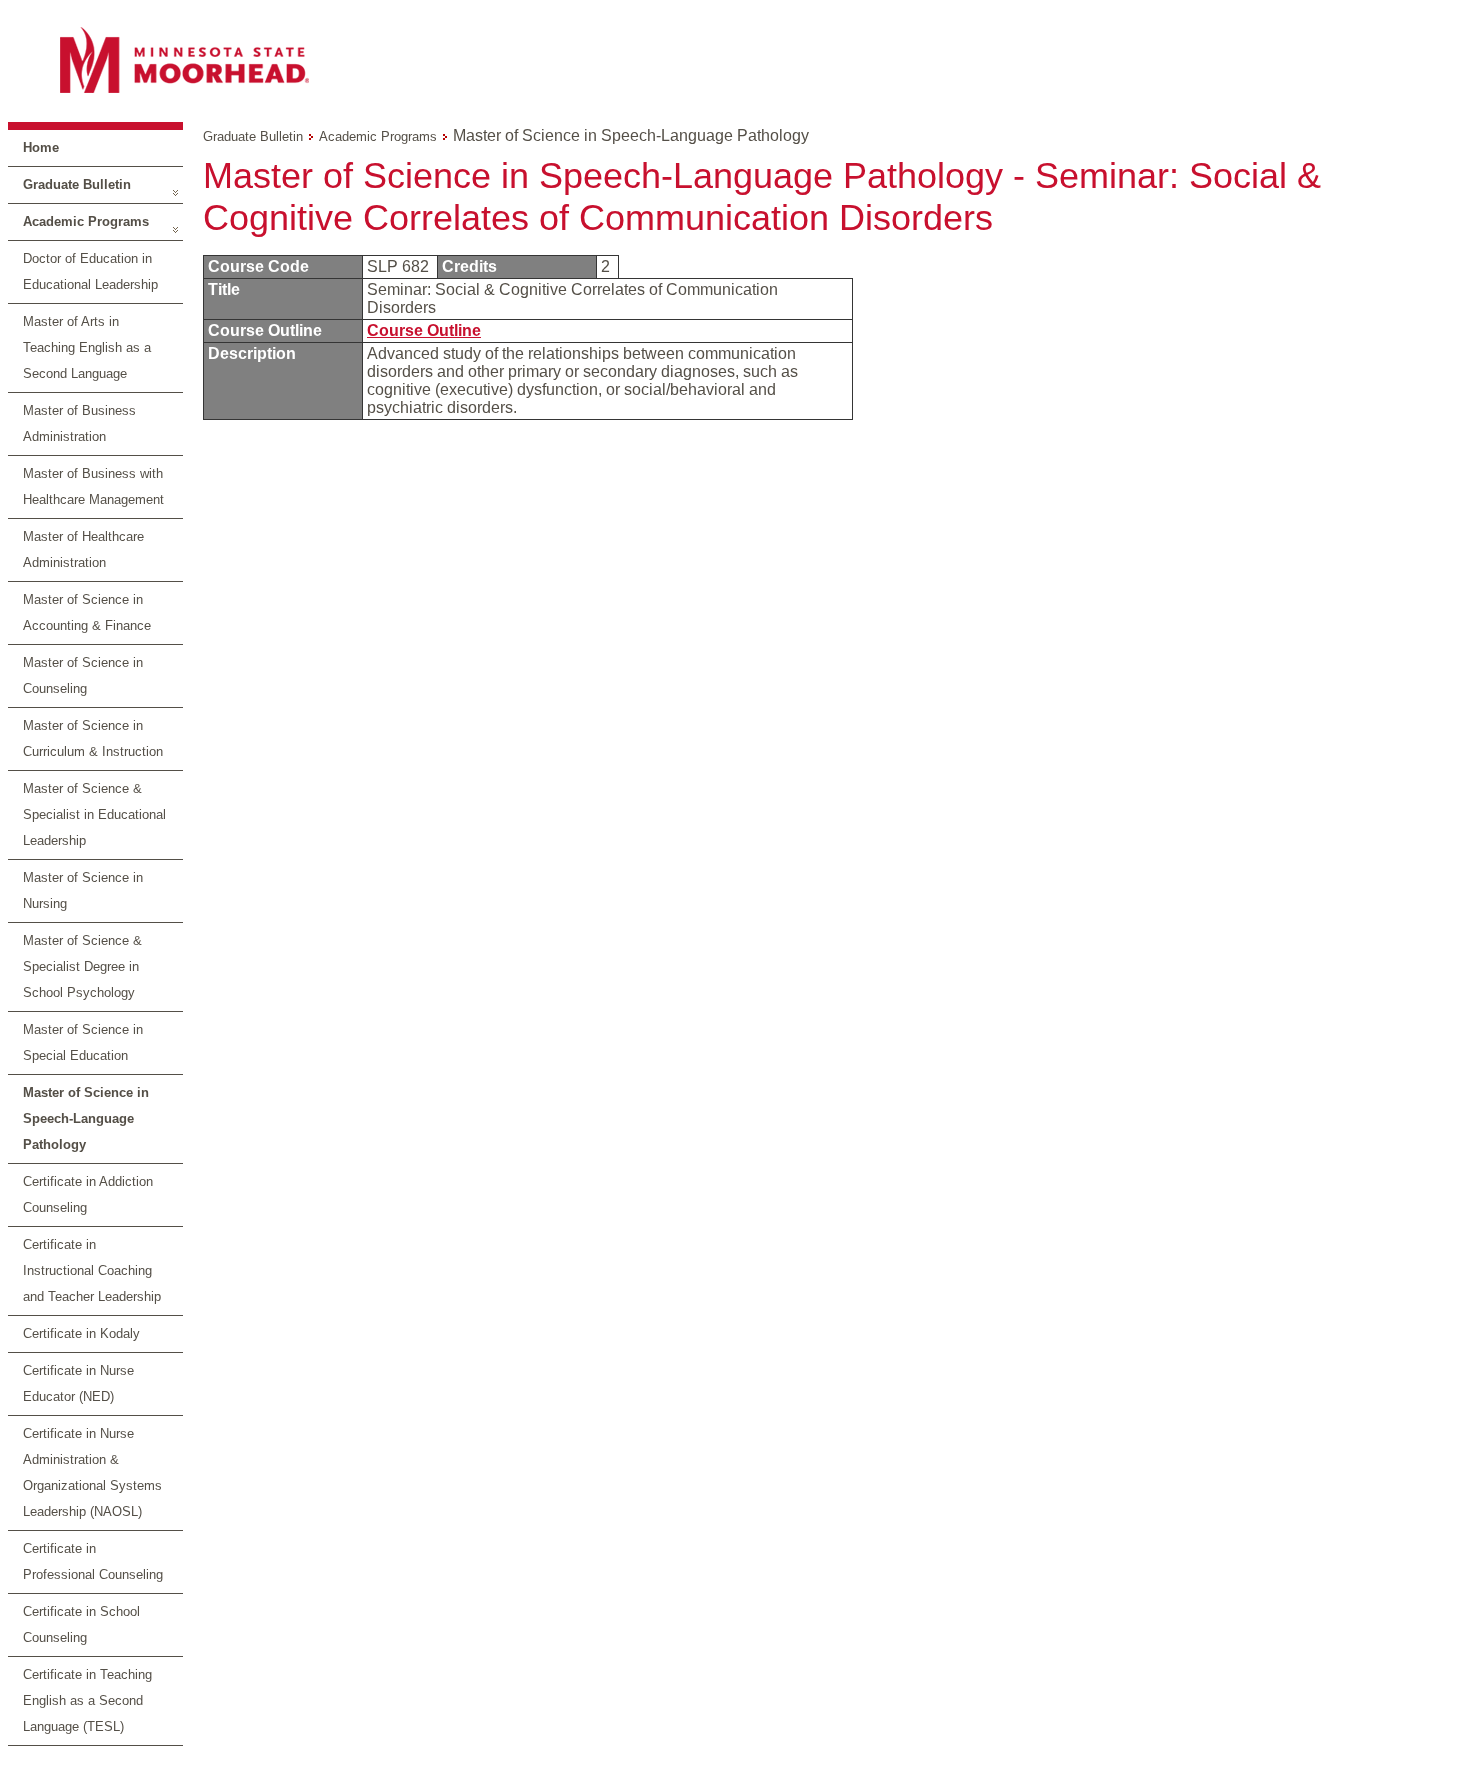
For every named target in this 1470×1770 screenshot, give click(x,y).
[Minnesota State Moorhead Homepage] (735, 59)
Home (41, 147)
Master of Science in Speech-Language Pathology (86, 1118)
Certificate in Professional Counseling (93, 1561)
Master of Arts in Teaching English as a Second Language (87, 347)
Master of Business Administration (79, 423)
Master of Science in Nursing (83, 890)
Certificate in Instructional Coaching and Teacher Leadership (92, 1270)
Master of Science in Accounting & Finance (87, 612)
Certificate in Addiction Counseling (88, 1194)
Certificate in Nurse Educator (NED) (78, 1383)
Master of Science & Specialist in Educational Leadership (94, 814)
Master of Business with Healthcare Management (93, 486)
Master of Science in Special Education (83, 1042)
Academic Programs (86, 221)
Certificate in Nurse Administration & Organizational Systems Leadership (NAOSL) (92, 1472)
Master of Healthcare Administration (83, 549)
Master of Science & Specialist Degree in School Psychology (82, 966)
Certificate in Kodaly (81, 1333)
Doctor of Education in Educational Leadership (90, 271)
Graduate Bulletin (77, 184)
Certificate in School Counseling (81, 1624)
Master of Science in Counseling (83, 675)
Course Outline (424, 330)
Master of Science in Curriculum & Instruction (93, 738)
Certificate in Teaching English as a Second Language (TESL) (87, 1700)
